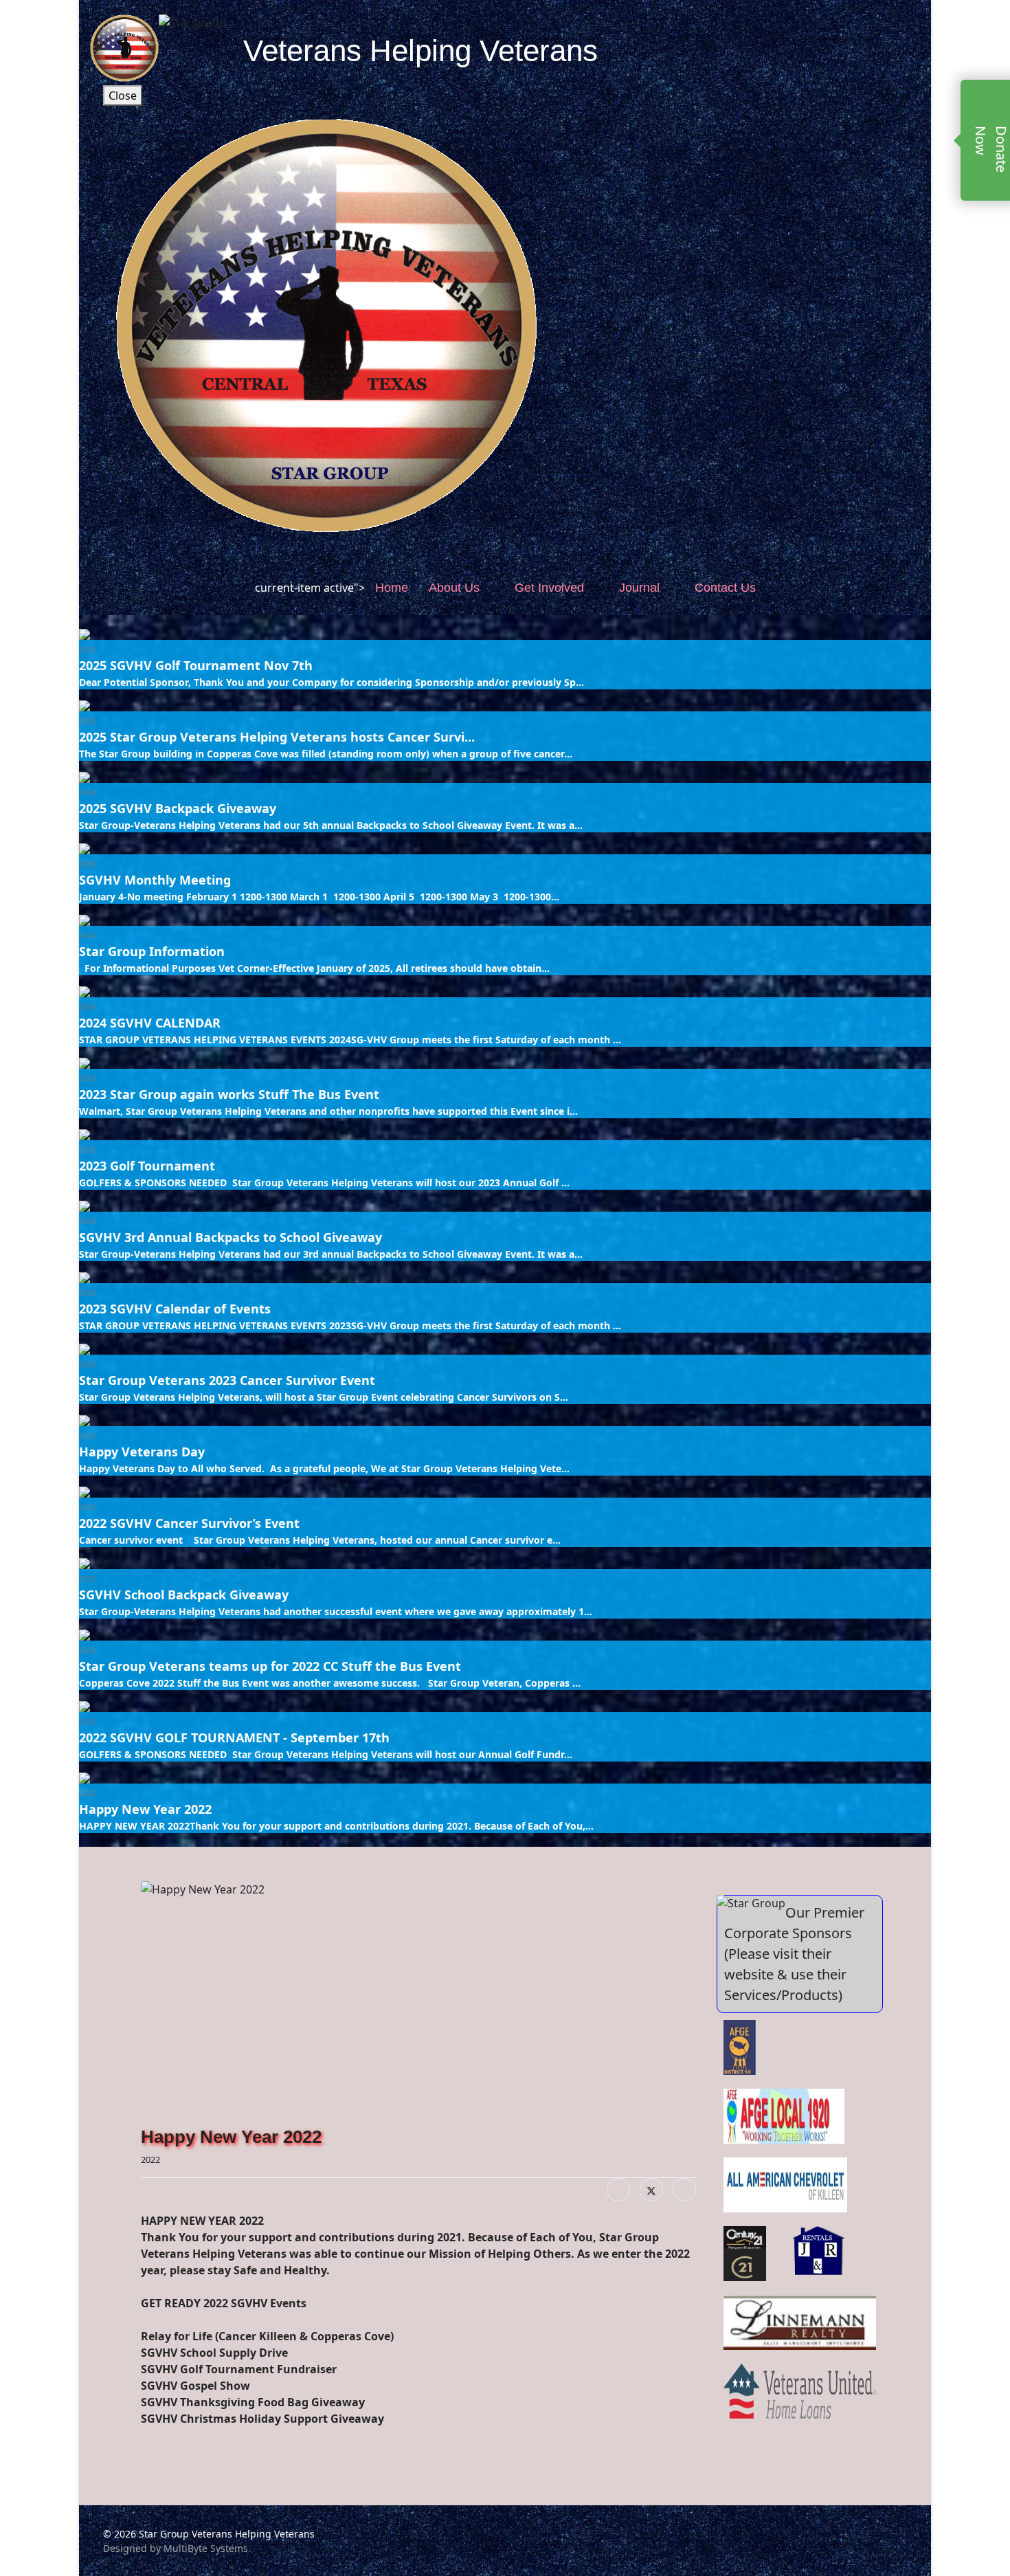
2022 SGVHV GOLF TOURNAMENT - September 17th (234, 1737)
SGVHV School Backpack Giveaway (184, 1595)
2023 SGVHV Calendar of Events (175, 1309)
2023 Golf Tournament (147, 1166)
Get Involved (549, 588)
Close (123, 96)
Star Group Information (152, 951)
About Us (454, 588)
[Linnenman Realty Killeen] (800, 2322)
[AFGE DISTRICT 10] (740, 2047)
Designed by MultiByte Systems (176, 2548)
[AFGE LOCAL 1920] (784, 2116)
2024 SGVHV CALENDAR (150, 1023)
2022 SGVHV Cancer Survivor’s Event (189, 1523)
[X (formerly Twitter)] (651, 2190)
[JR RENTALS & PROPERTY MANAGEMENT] (820, 2254)
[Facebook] (618, 2190)
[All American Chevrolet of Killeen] (785, 2185)
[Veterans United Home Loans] (800, 2391)
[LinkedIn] (684, 2190)
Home (392, 588)
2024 (87, 792)
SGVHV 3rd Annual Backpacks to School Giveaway (231, 1237)
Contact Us (725, 588)
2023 (87, 1078)
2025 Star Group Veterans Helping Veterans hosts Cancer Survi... (277, 737)
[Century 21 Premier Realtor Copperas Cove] (745, 2254)
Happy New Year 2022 (145, 1809)
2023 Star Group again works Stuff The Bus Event (229, 1094)
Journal (639, 588)
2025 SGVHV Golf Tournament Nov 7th (196, 665)
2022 (87, 1436)
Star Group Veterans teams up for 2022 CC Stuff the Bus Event (270, 1666)
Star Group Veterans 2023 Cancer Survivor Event (227, 1380)
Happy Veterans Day (142, 1452)
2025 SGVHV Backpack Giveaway (178, 808)
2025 (87, 649)
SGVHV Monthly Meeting (155, 880)
